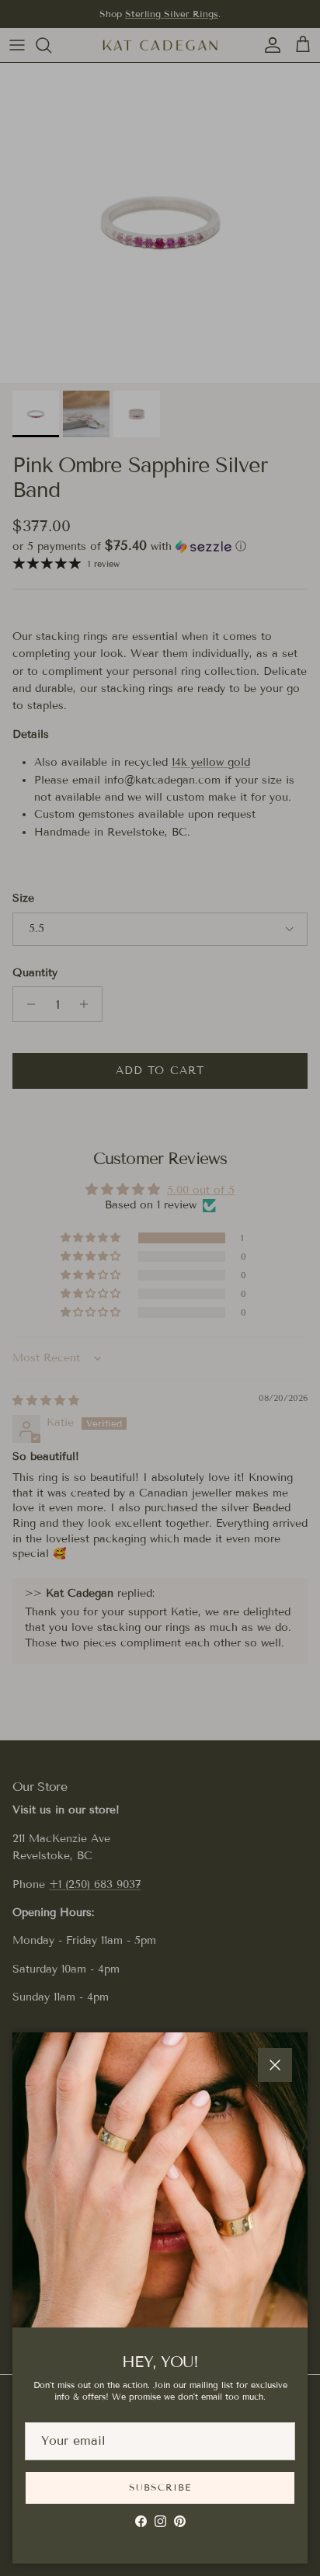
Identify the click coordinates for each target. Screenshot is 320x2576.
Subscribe (160, 2487)
